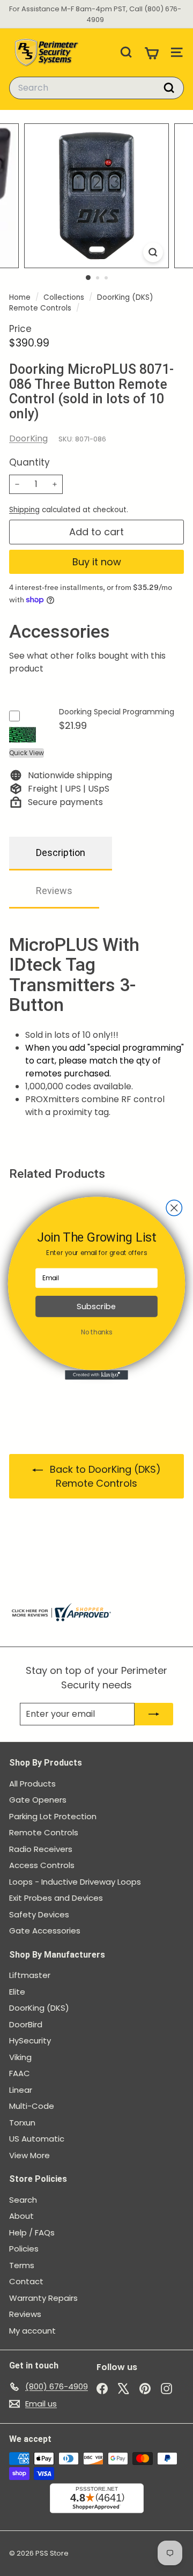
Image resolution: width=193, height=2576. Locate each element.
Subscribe (96, 1306)
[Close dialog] (174, 1208)
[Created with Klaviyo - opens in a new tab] (96, 1375)
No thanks (96, 1332)
